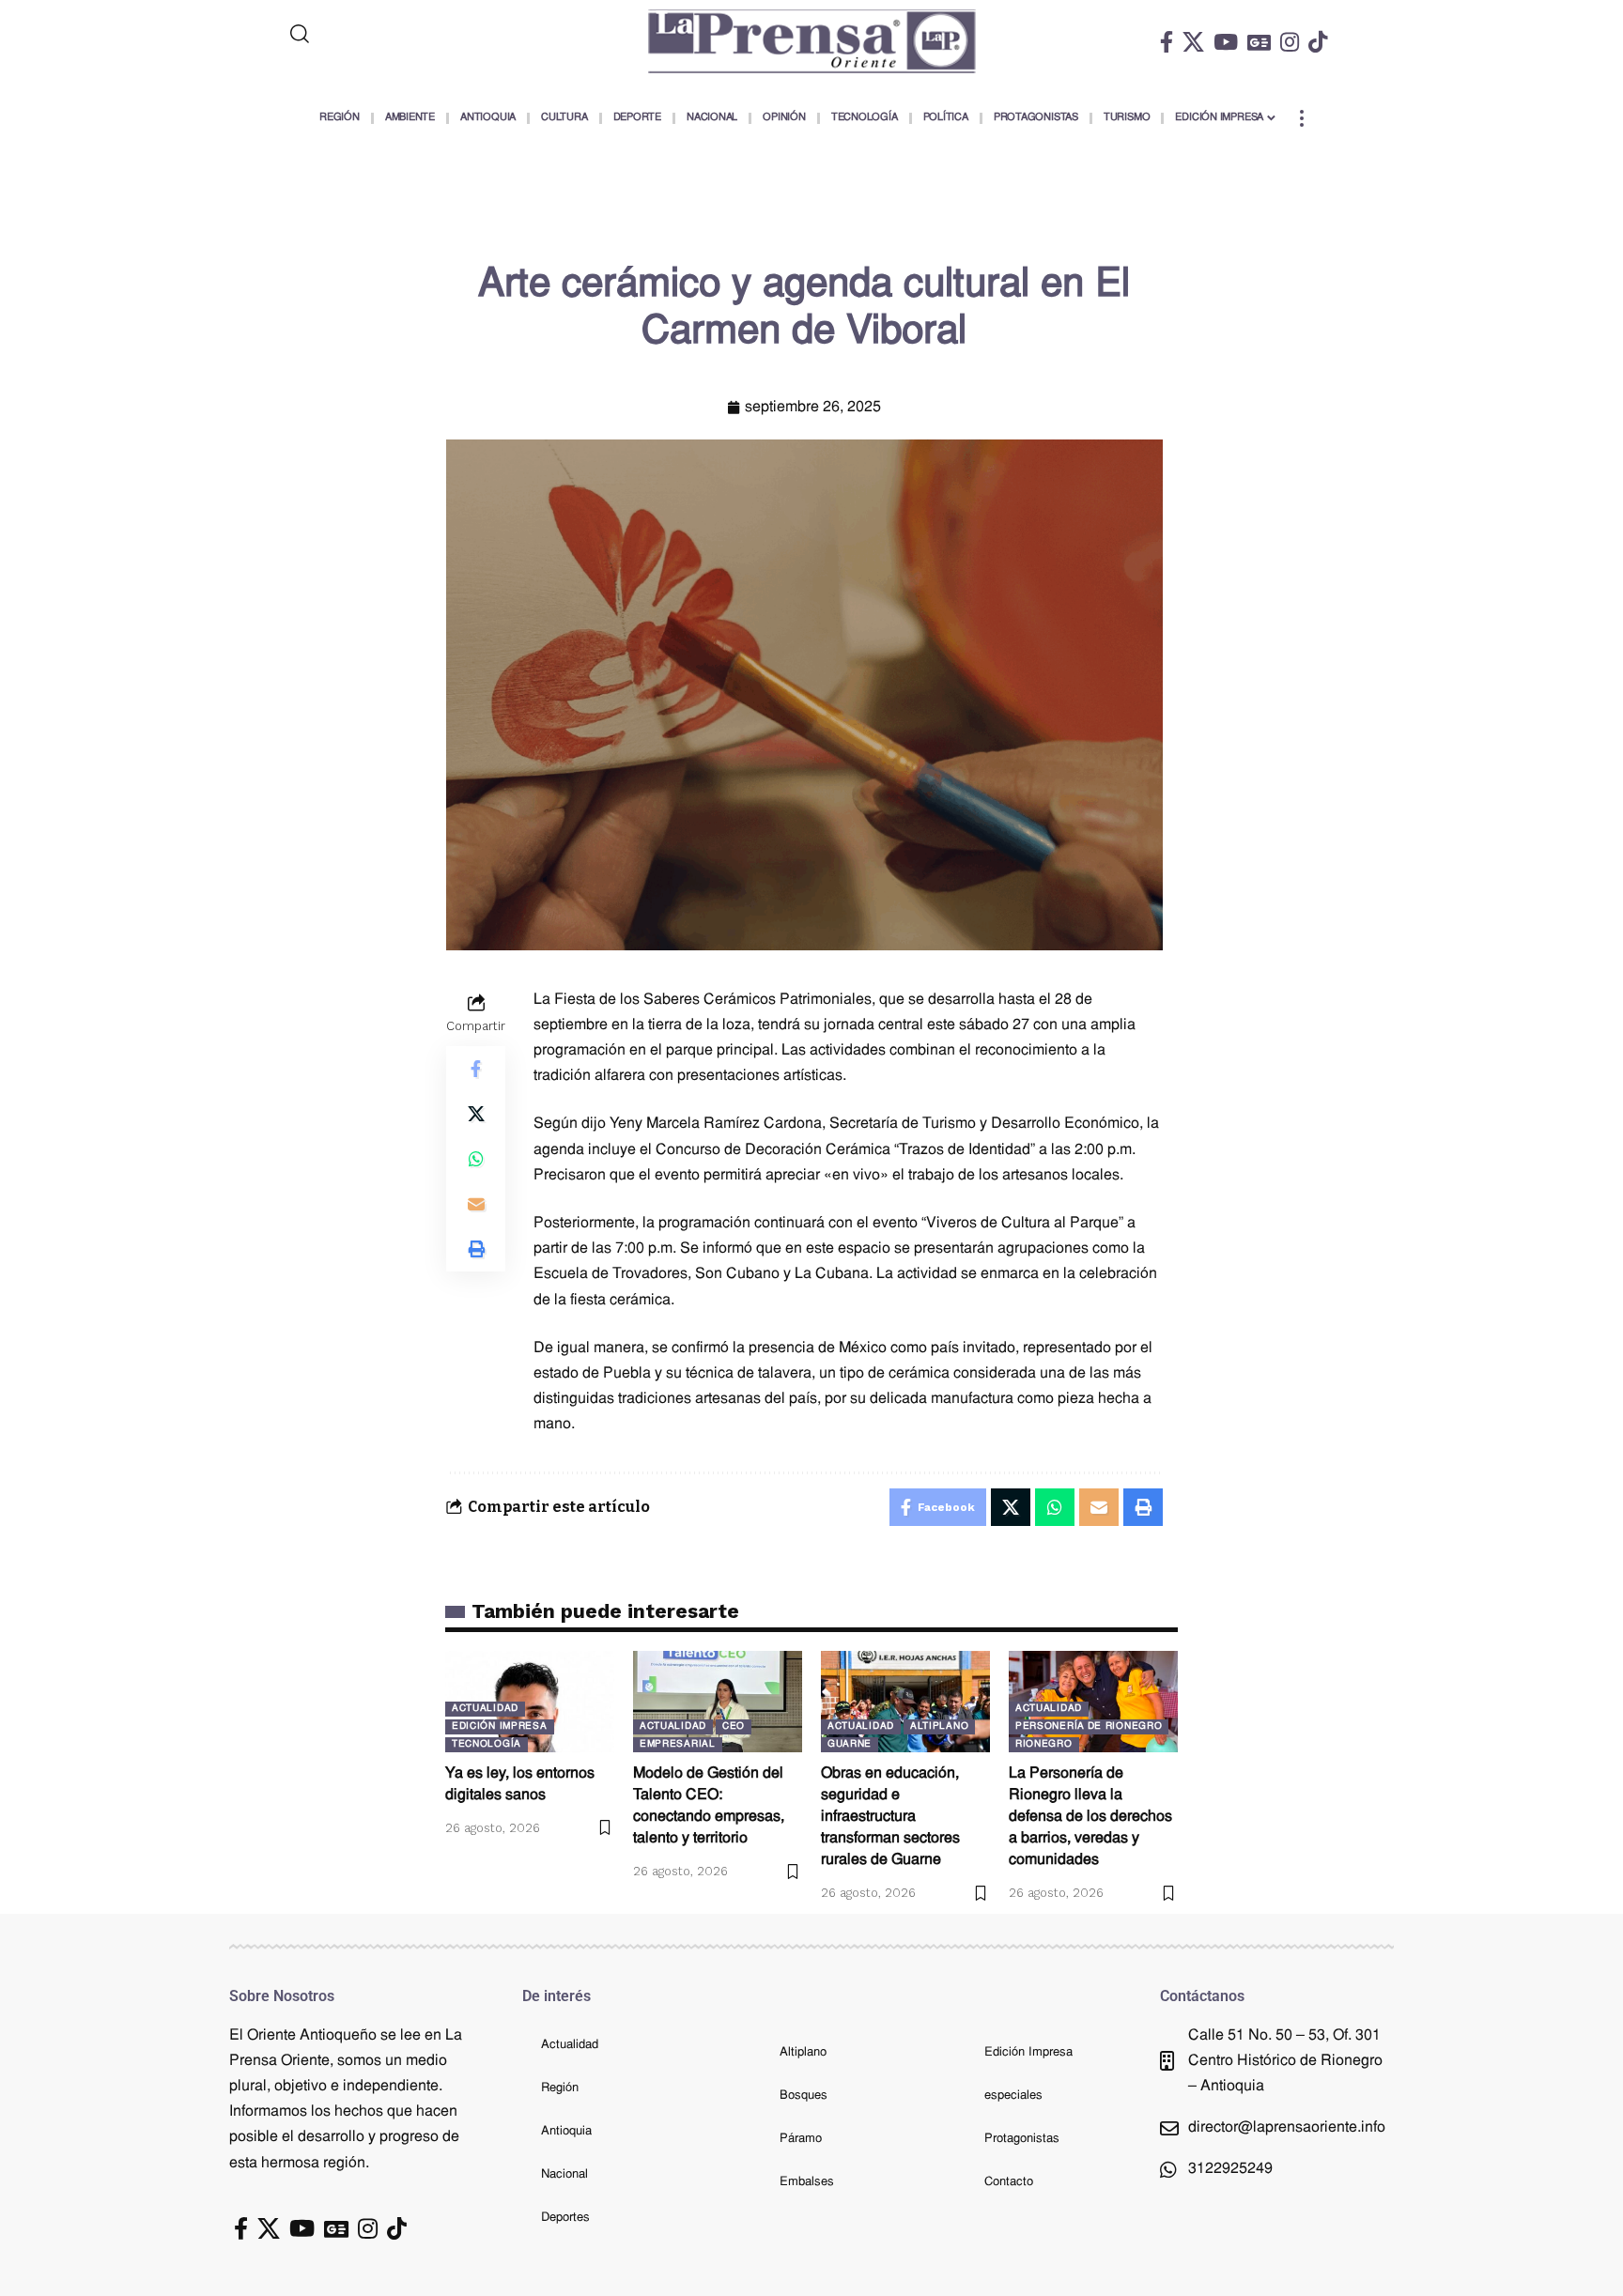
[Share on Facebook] (476, 1069)
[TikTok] (1318, 42)
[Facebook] (1167, 42)
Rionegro (1044, 1744)
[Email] (476, 1204)
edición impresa (500, 1726)
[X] (1193, 42)
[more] (1302, 118)
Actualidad (485, 1709)
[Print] (476, 1249)
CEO (734, 1726)
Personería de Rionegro (1089, 1726)
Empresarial (678, 1744)
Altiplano (939, 1726)
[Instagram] (1290, 42)
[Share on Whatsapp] (476, 1159)
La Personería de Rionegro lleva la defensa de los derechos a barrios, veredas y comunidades (1090, 1818)
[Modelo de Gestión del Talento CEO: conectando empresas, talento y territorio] (718, 1702)
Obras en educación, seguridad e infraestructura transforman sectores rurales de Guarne (890, 1818)
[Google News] (1259, 42)
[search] (377, 34)
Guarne (850, 1744)
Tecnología (487, 1744)
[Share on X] (476, 1114)
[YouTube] (1226, 42)
